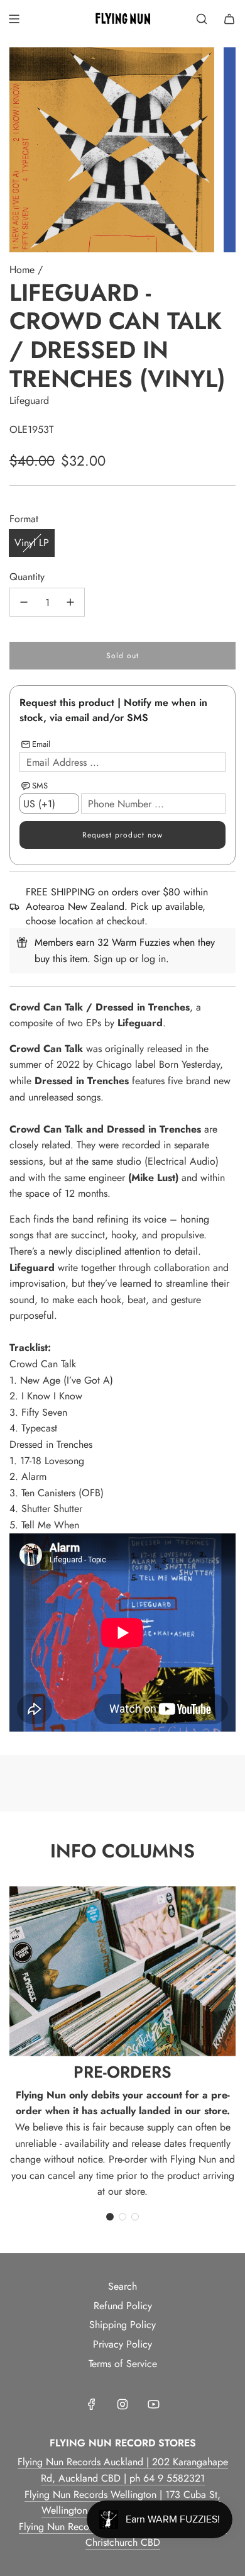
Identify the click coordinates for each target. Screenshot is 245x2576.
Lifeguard (29, 400)
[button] (110, 2217)
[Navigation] (14, 19)
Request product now (122, 835)
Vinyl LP (32, 543)
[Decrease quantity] (24, 602)
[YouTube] (153, 2404)
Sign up (110, 959)
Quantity (27, 577)
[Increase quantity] (70, 602)
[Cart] (229, 19)
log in (154, 959)
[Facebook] (92, 2404)
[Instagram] (122, 2404)
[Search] (202, 19)
